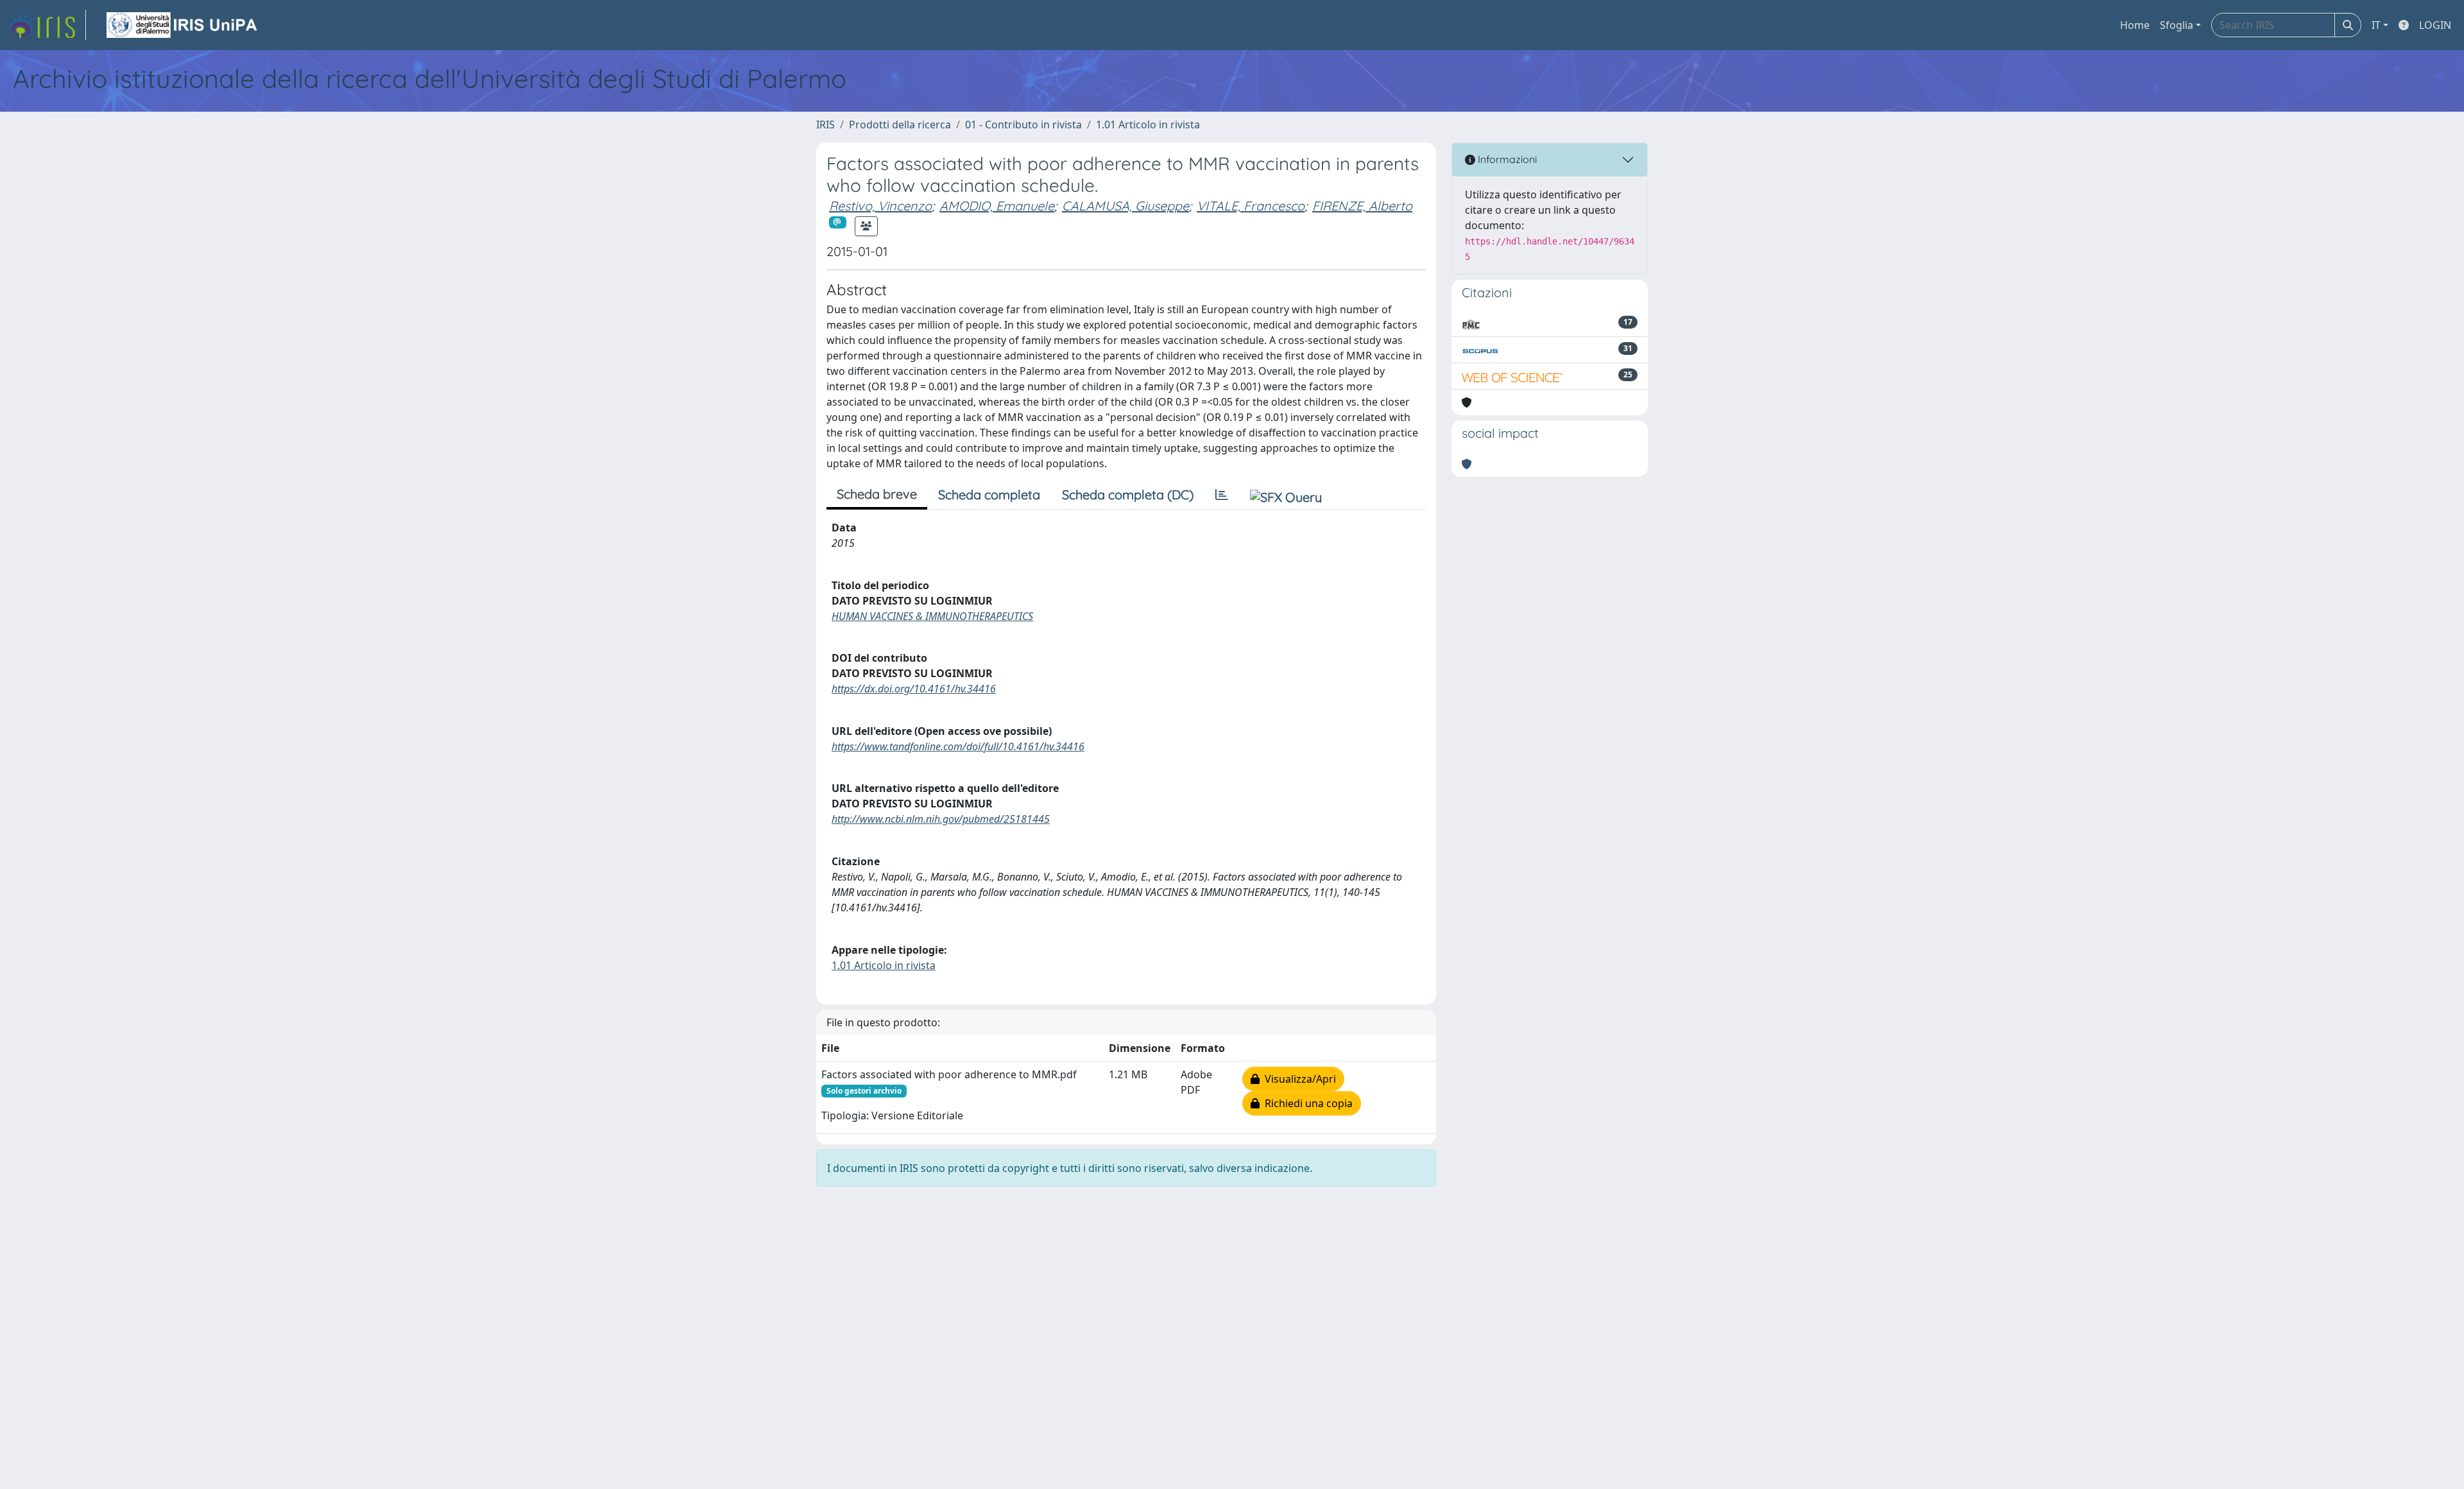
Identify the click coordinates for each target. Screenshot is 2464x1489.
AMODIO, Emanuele (997, 206)
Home (2135, 25)
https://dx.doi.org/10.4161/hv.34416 (914, 689)
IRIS (826, 125)
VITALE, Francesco (1251, 206)
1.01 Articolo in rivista (1148, 125)
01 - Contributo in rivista (1023, 125)
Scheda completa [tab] (989, 495)
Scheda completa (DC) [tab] (1128, 495)
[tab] (1222, 495)
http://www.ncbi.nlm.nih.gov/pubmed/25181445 (941, 819)
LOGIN (2435, 25)
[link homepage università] (183, 25)
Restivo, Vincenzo (880, 206)
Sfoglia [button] (2177, 25)
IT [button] (2376, 25)
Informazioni (1506, 159)
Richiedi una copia (1306, 1103)
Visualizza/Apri (1298, 1079)
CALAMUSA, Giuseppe (1125, 206)
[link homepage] (47, 25)
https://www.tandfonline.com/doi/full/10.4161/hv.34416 (958, 746)
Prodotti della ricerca (900, 125)
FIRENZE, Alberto (1362, 206)
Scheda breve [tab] (877, 494)
